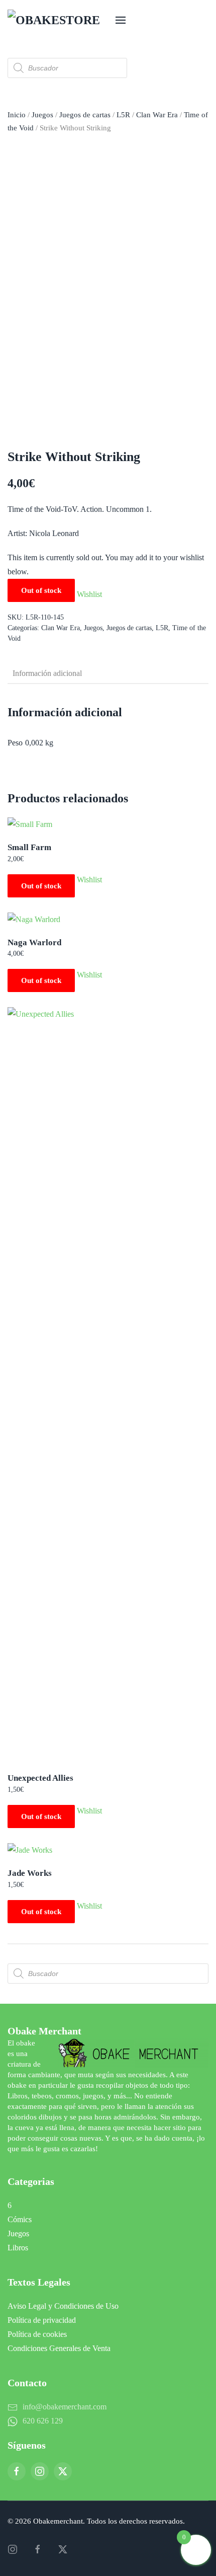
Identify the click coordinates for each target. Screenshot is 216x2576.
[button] (121, 20)
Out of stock (41, 886)
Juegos (42, 115)
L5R (123, 115)
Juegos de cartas (85, 115)
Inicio (17, 115)
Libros (18, 2248)
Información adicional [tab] (47, 673)
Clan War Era (157, 115)
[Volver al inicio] (58, 20)
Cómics (20, 2219)
